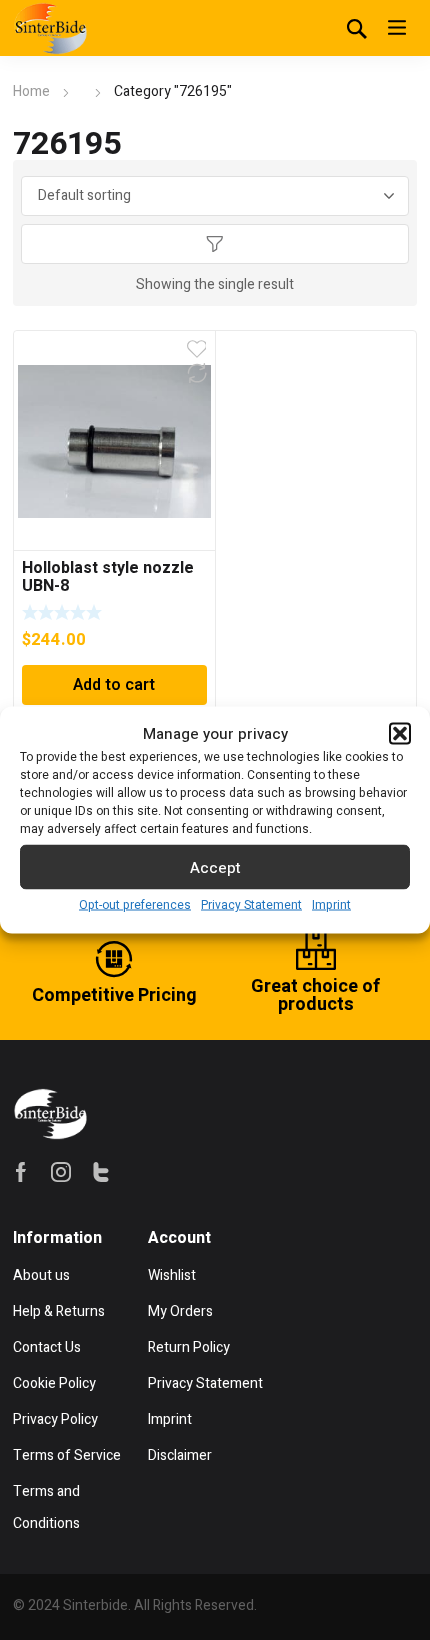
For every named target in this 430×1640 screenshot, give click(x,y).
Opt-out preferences (135, 905)
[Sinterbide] (50, 28)
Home (31, 91)
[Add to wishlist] (197, 349)
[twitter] (101, 1172)
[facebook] (21, 1172)
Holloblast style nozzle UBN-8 (108, 577)
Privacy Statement (251, 905)
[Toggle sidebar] (214, 244)
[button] (400, 734)
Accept (215, 867)
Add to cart (114, 685)
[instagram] (61, 1172)
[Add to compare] (197, 373)
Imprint (331, 905)
